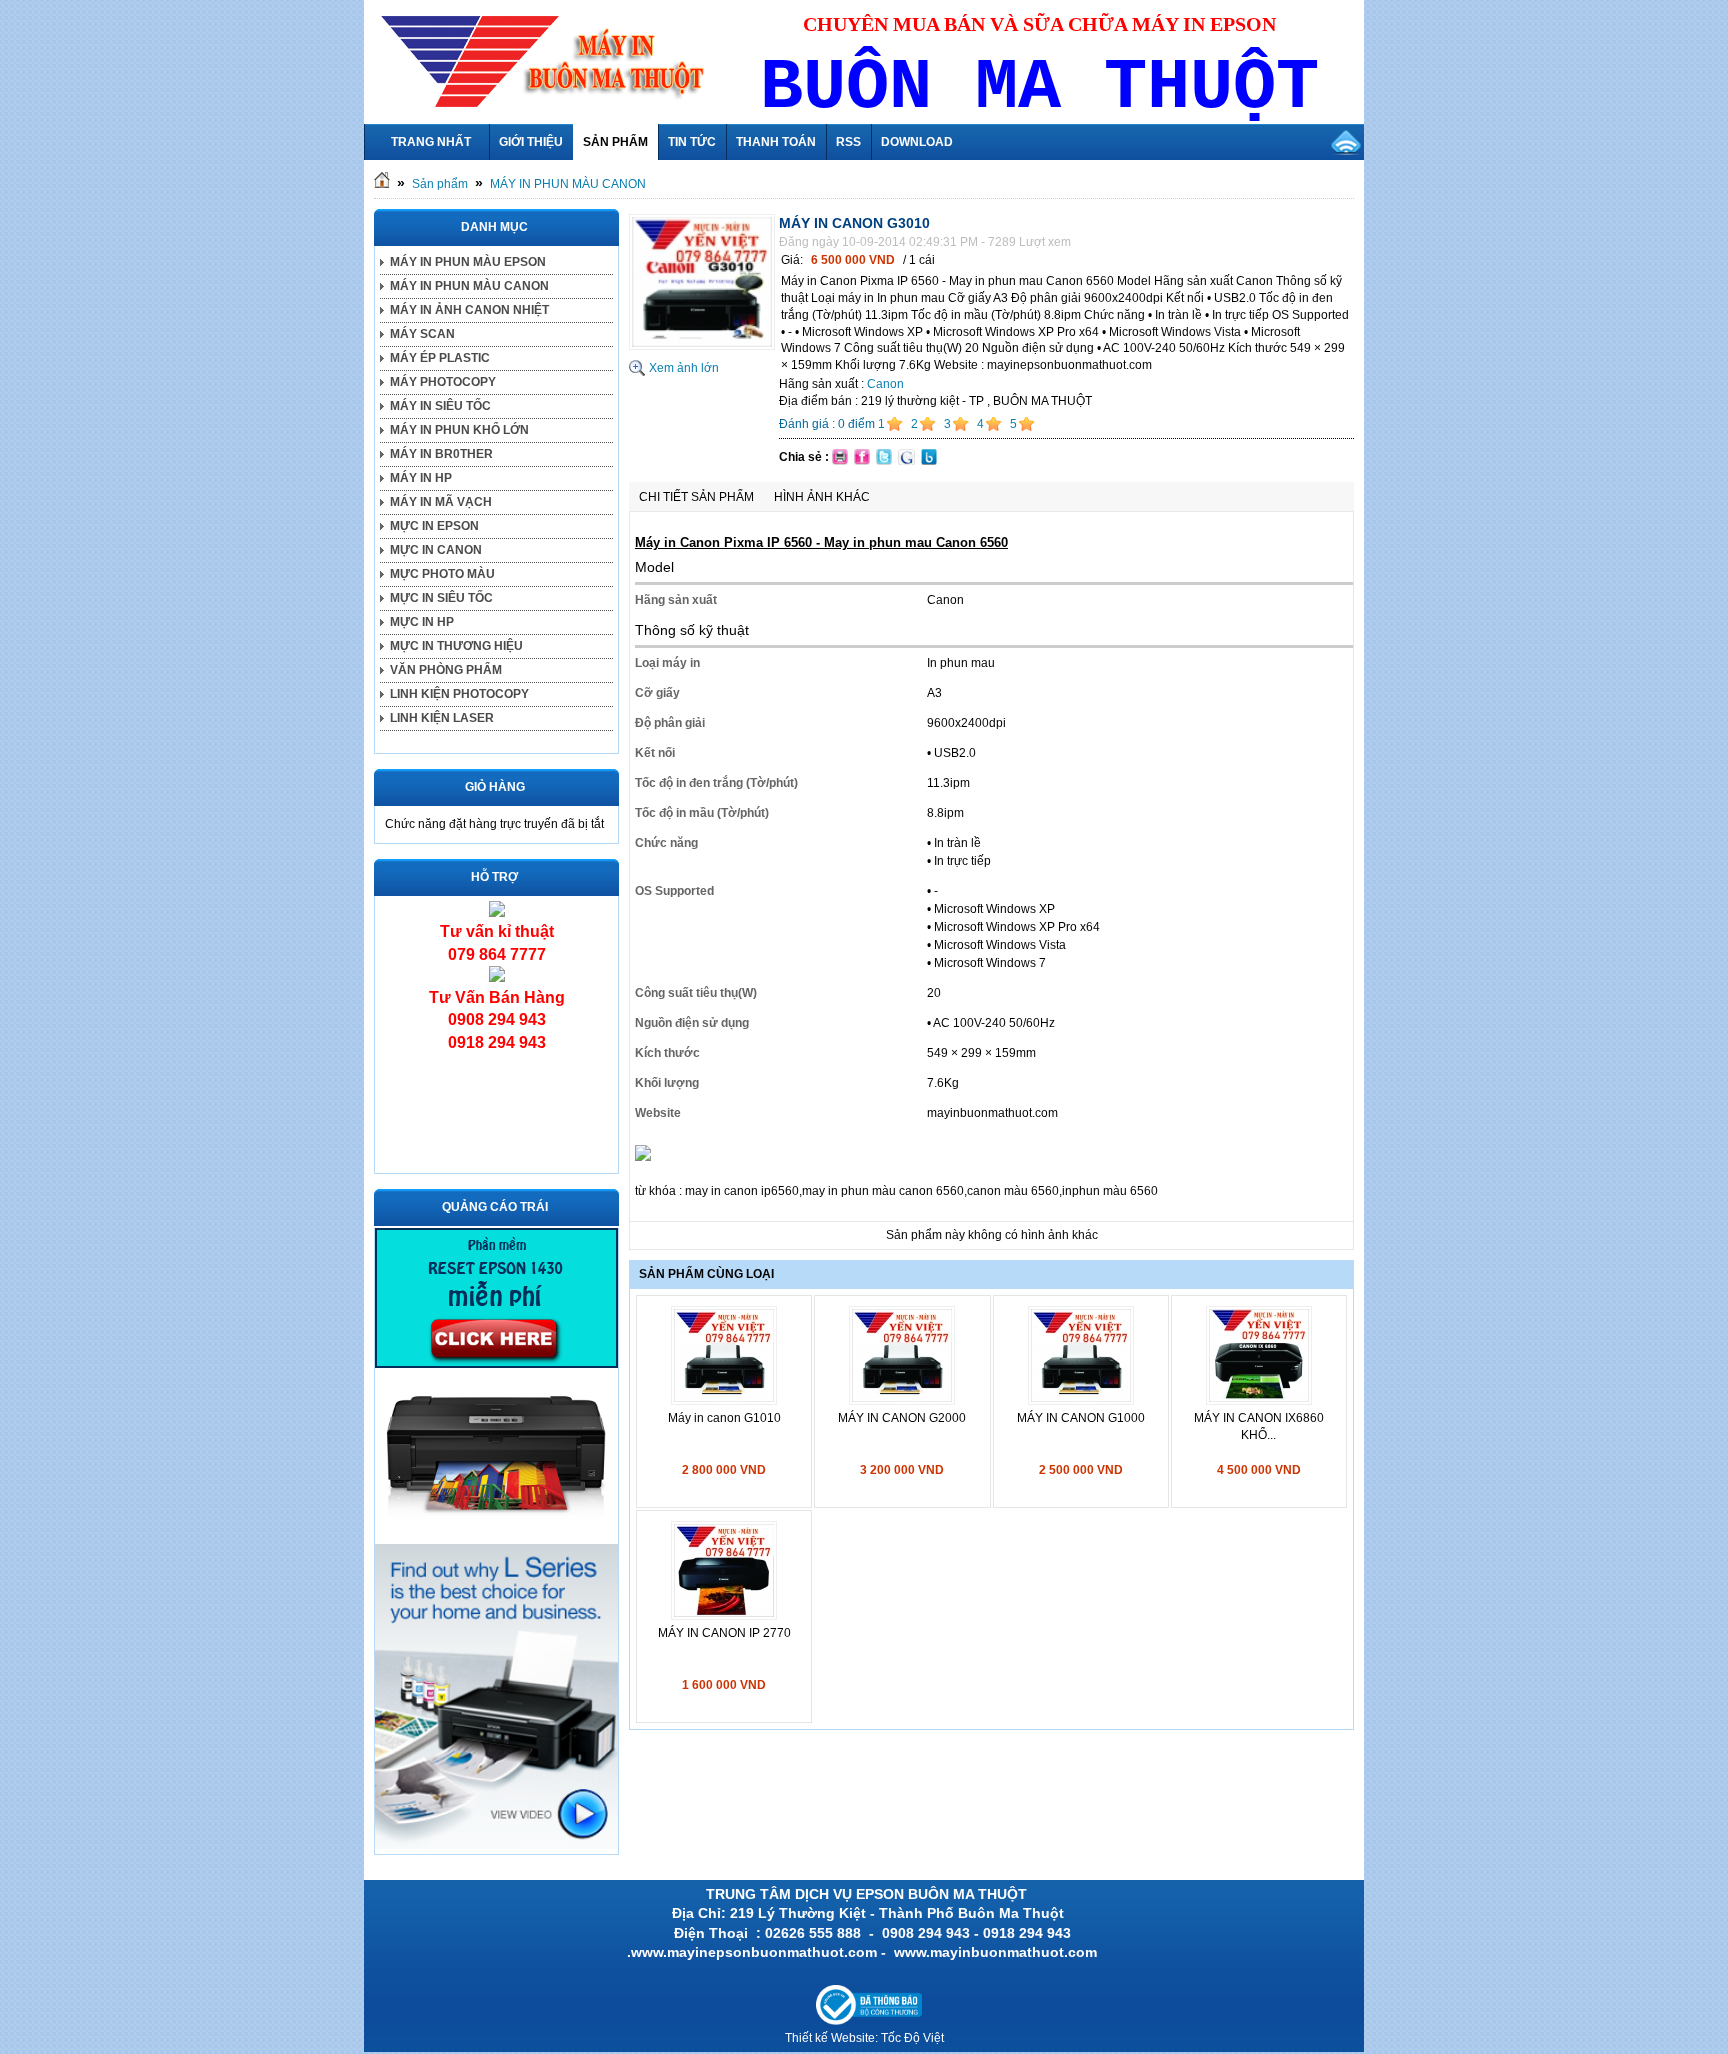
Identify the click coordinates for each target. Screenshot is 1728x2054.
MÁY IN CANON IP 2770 (724, 1633)
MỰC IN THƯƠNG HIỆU (456, 646)
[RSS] (1346, 142)
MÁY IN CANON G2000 (902, 1418)
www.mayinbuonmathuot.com (997, 1952)
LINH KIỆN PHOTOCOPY (459, 694)
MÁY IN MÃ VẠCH (441, 502)
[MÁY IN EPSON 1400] (496, 1533)
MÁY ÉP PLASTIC (440, 358)
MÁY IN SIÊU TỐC (440, 406)
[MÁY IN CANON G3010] (702, 346)
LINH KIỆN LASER (442, 718)
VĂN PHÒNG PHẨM (446, 670)
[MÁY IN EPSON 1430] (496, 1845)
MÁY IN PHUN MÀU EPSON (468, 262)
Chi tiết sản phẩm (696, 497)
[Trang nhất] (382, 184)
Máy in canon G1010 (724, 1418)
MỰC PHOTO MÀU (442, 574)
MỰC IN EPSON (434, 526)
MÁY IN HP (421, 478)
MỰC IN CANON (436, 550)
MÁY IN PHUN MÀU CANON (568, 184)
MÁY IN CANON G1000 (1081, 1418)
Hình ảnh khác (822, 497)
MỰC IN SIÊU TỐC (441, 598)
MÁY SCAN (422, 334)
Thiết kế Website (830, 2038)
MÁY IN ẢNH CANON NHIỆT (469, 310)
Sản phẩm (440, 184)
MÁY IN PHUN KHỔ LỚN (459, 430)
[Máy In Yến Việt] (496, 1364)
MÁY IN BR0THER (441, 454)
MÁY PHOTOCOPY (443, 382)
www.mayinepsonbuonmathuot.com (754, 1952)
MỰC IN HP (422, 622)
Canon (885, 384)
